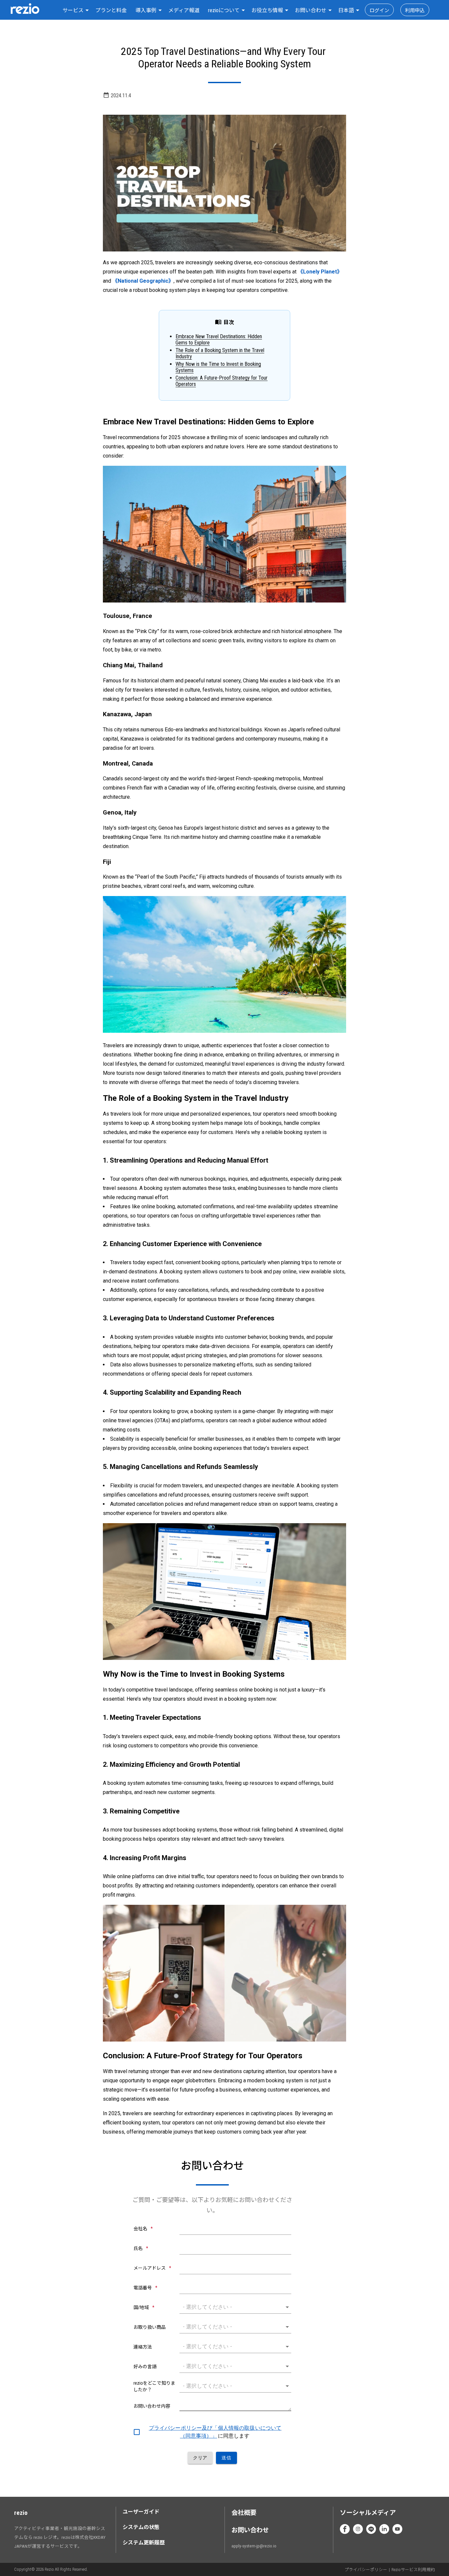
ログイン (379, 11)
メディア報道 (184, 10)
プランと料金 (111, 10)
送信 (226, 2458)
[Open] (287, 2307)
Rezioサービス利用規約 (413, 2570)
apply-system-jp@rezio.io (254, 2546)
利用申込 (415, 11)
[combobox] (75, 10)
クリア (200, 2458)
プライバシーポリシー (366, 2570)
